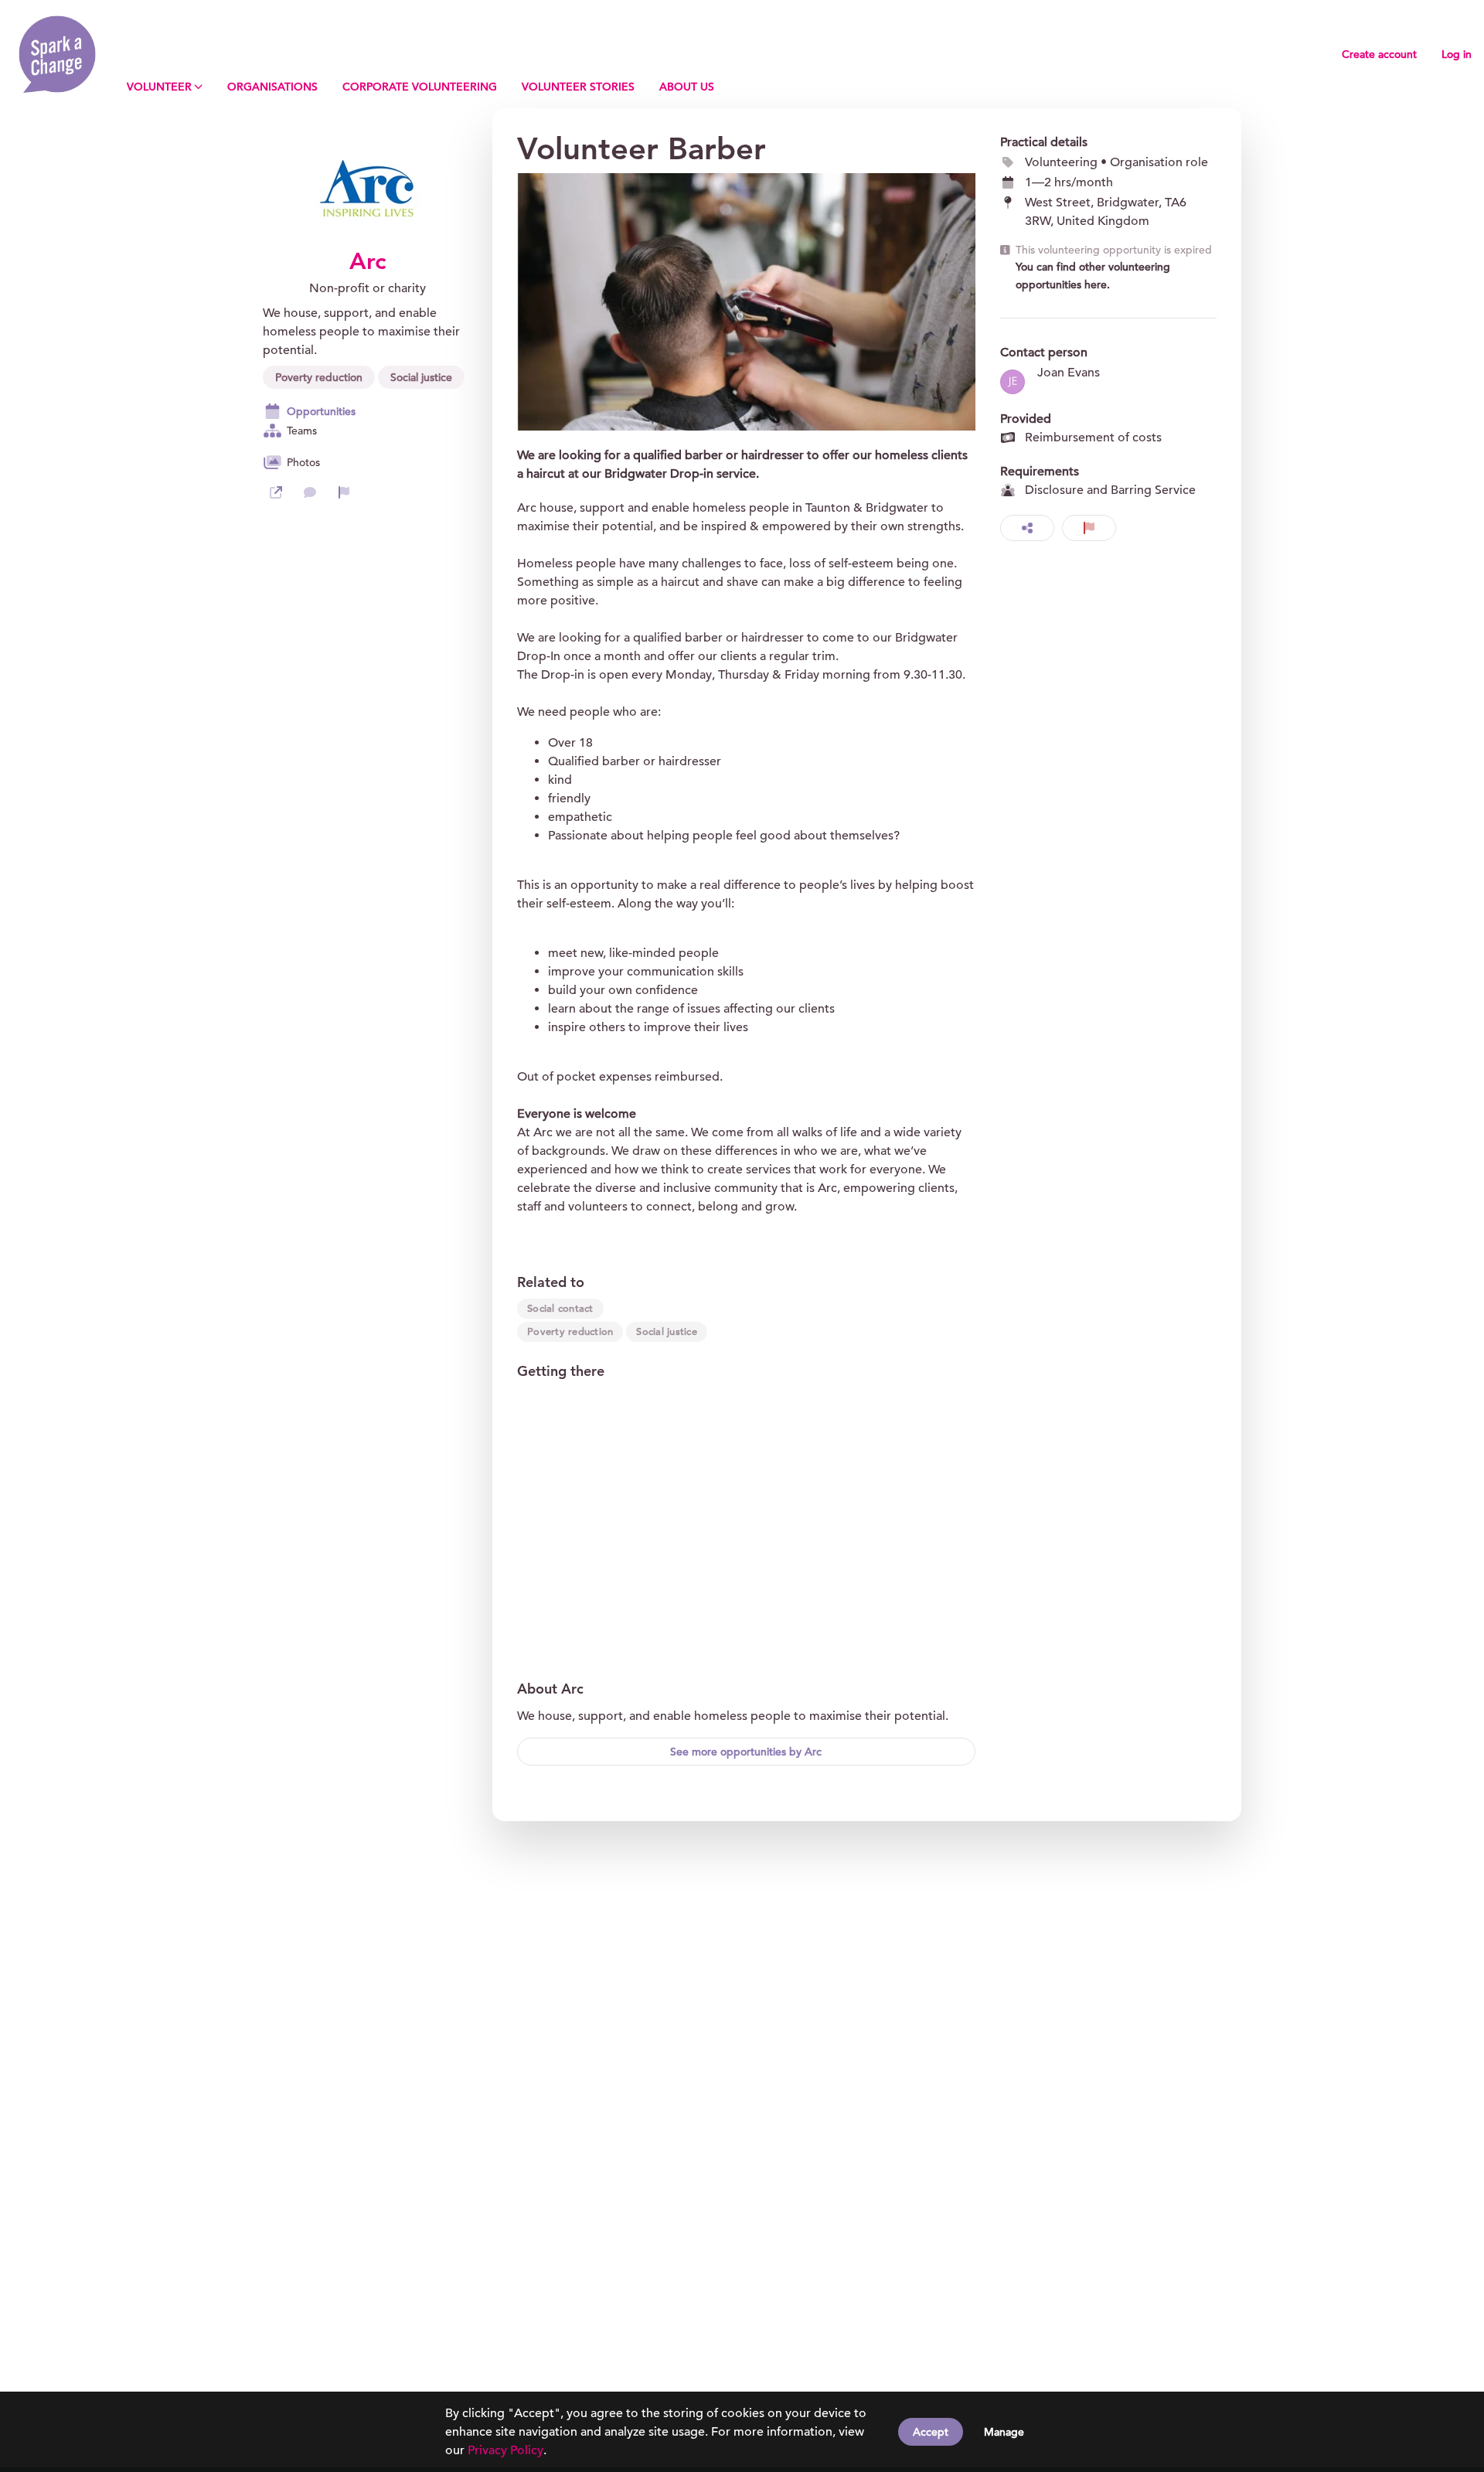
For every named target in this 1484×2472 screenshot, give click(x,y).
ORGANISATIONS (272, 87)
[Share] (1027, 528)
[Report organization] (344, 492)
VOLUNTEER (159, 87)
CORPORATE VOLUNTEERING (420, 87)
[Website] (276, 492)
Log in (1457, 54)
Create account (1379, 54)
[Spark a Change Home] (57, 54)
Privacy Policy (505, 2450)
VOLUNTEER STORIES (578, 87)
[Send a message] (310, 492)
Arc (368, 261)
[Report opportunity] (1089, 528)
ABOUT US (687, 87)
